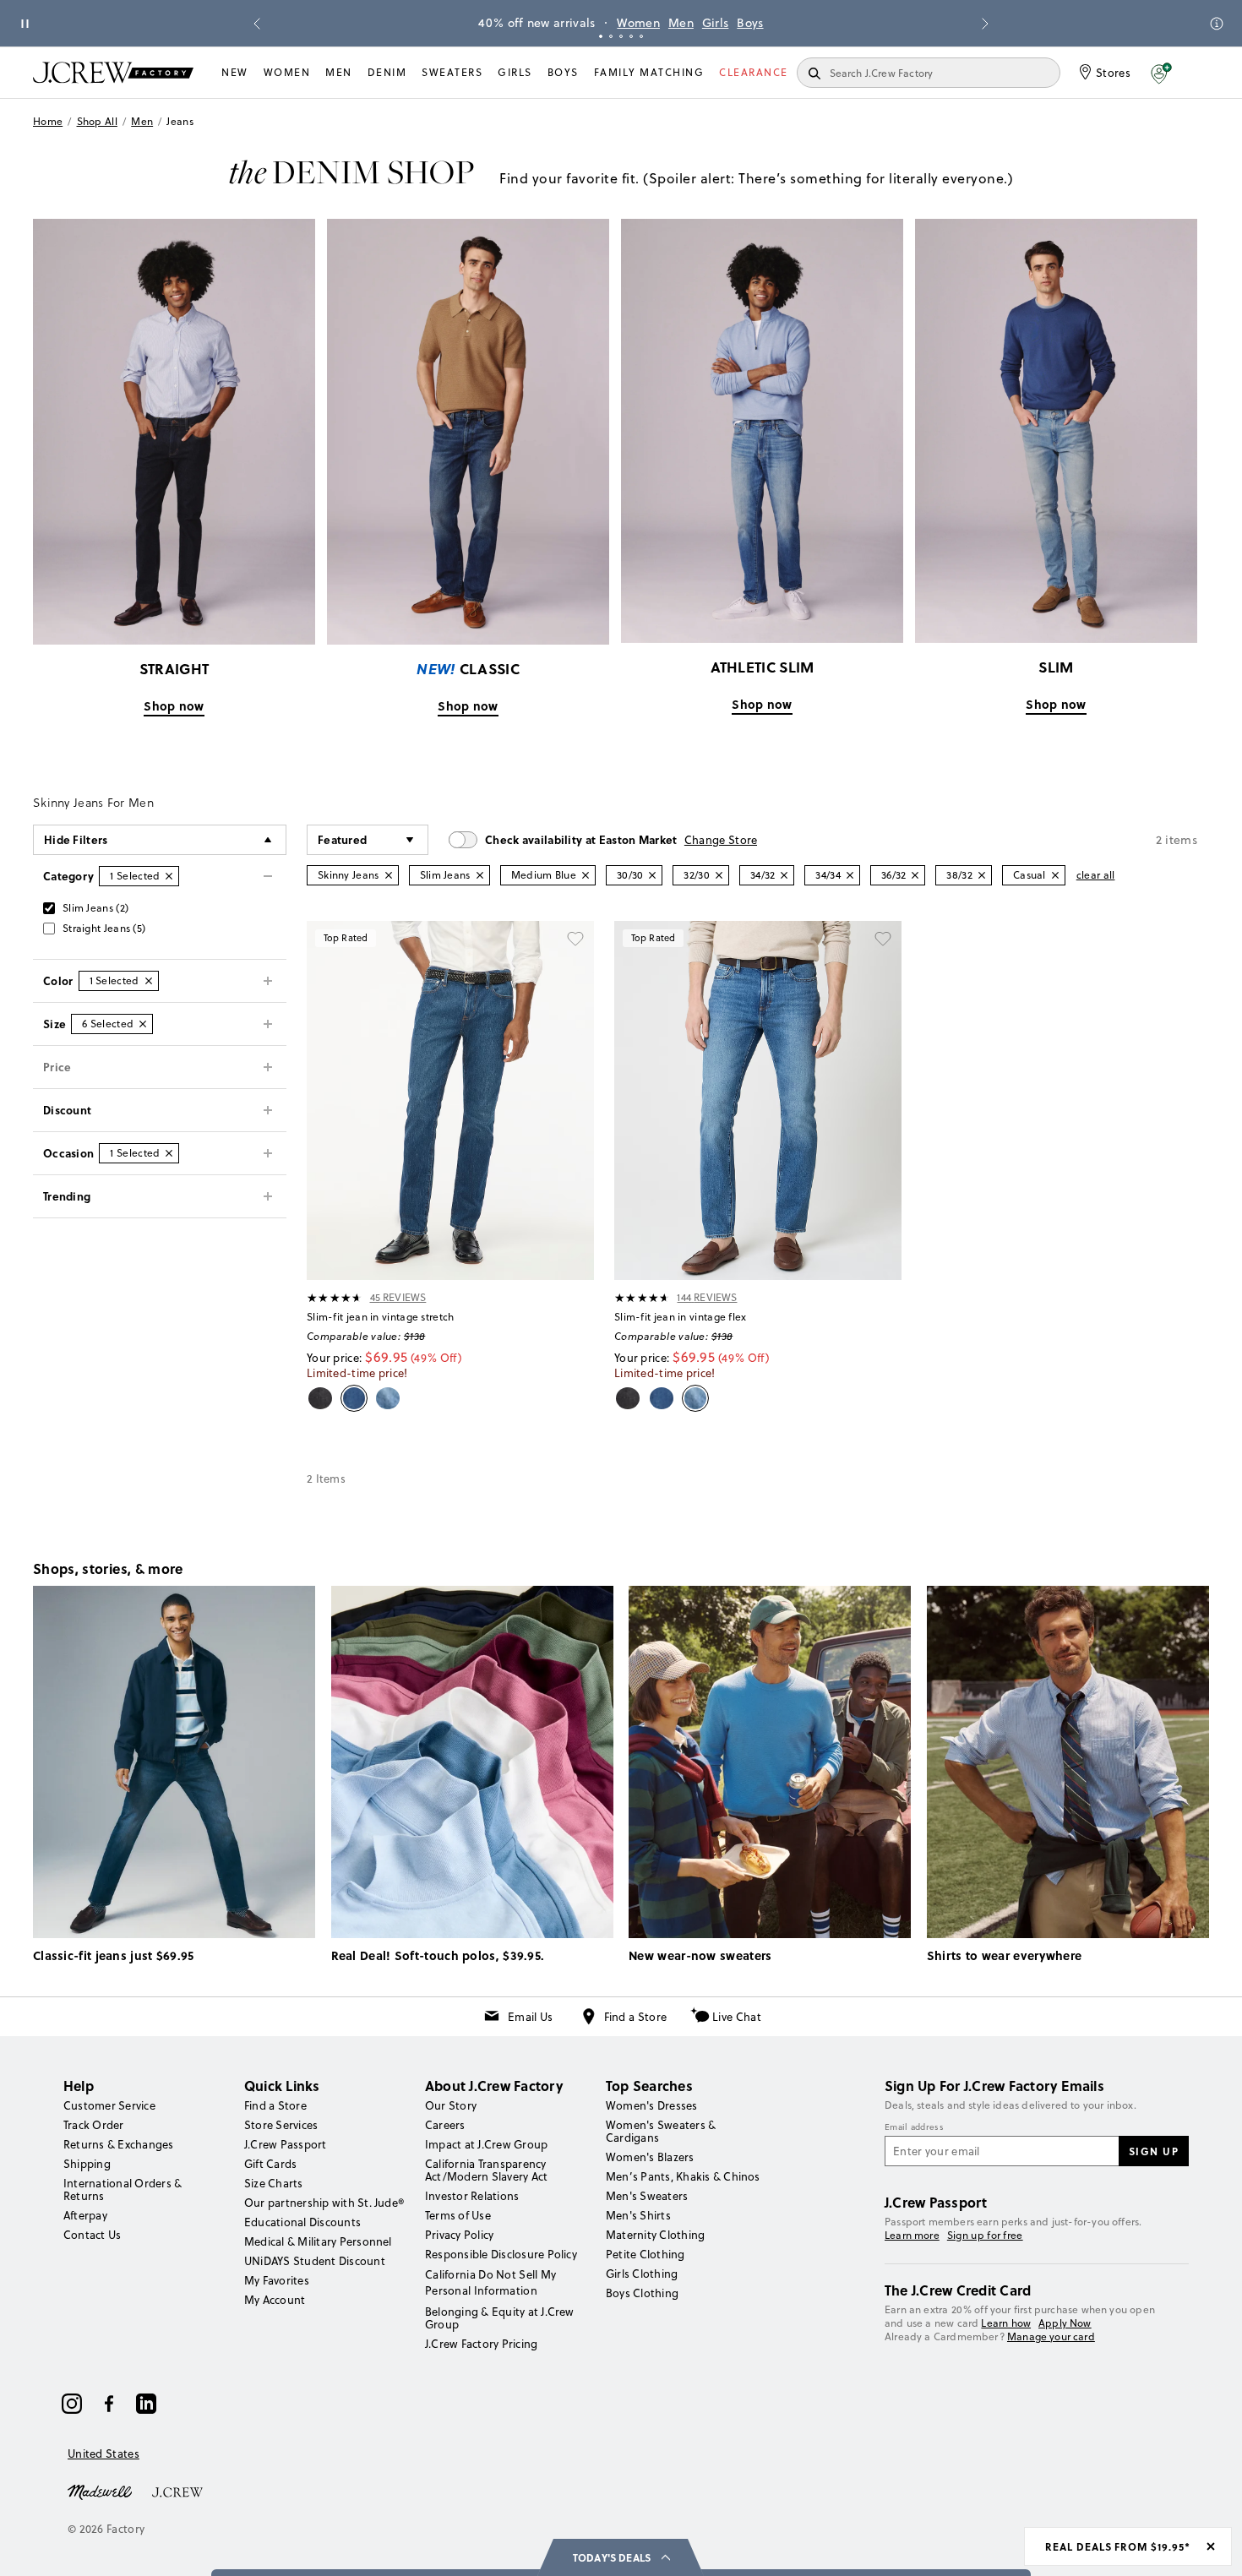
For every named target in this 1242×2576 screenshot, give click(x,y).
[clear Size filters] (143, 1024)
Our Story (451, 2105)
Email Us (530, 2017)
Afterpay (85, 2215)
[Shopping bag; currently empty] (1201, 73)
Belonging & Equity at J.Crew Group (500, 2318)
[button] (1161, 73)
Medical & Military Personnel (318, 2241)
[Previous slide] (257, 24)
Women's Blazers (650, 2157)
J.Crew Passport (286, 2144)
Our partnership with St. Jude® (324, 2203)
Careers (445, 2125)
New (235, 72)
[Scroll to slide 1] (601, 36)
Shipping (87, 2164)
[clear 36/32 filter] (915, 875)
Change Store (721, 840)
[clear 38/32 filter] (982, 875)
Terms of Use (458, 2215)
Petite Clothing (646, 2254)
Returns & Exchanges (119, 2144)
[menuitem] (235, 73)
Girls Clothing (642, 2274)
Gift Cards (270, 2164)
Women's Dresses (652, 2105)
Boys (750, 23)
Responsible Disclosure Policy (501, 2254)
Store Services (281, 2125)
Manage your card (1051, 2336)
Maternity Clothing (655, 2235)
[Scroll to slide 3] (621, 36)
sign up (1154, 2151)
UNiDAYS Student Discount (315, 2261)
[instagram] (72, 2404)
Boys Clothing (642, 2293)
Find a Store (636, 2017)
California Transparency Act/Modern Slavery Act (486, 2170)
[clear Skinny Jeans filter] (389, 875)
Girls (716, 23)
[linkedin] (146, 2404)
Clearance (754, 72)
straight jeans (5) (104, 928)
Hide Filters (76, 839)
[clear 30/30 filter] (652, 875)
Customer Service (109, 2105)
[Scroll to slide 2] (611, 36)
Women (638, 23)
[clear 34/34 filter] (850, 875)
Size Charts (274, 2183)
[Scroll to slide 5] (641, 36)
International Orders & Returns (123, 2189)
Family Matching (649, 72)
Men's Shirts (638, 2215)
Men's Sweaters (647, 2196)
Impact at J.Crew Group (486, 2144)
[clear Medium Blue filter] (586, 875)
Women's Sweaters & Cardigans (661, 2131)
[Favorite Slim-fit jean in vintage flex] (883, 939)
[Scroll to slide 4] (631, 36)
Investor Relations (472, 2196)
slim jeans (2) (95, 908)
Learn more (912, 2235)
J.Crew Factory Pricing (481, 2344)
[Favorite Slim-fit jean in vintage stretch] (575, 939)
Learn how (1006, 2323)
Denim (387, 72)
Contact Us (92, 2235)
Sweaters (452, 72)
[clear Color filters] (149, 981)
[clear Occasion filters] (169, 1153)
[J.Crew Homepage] (113, 72)
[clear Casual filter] (1055, 875)
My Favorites (277, 2280)
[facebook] (109, 2404)
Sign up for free (985, 2236)
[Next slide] (985, 24)
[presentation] (335, 1298)
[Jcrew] (177, 2491)
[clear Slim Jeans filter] (480, 875)
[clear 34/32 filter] (784, 875)
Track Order (94, 2125)
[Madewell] (100, 2491)
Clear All (1096, 875)
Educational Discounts (302, 2222)
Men (681, 23)
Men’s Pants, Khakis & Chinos (683, 2176)
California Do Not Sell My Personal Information (491, 2282)
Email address (914, 2127)
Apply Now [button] (1065, 2323)
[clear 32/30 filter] (719, 875)
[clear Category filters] (169, 876)
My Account (275, 2300)
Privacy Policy (459, 2235)
